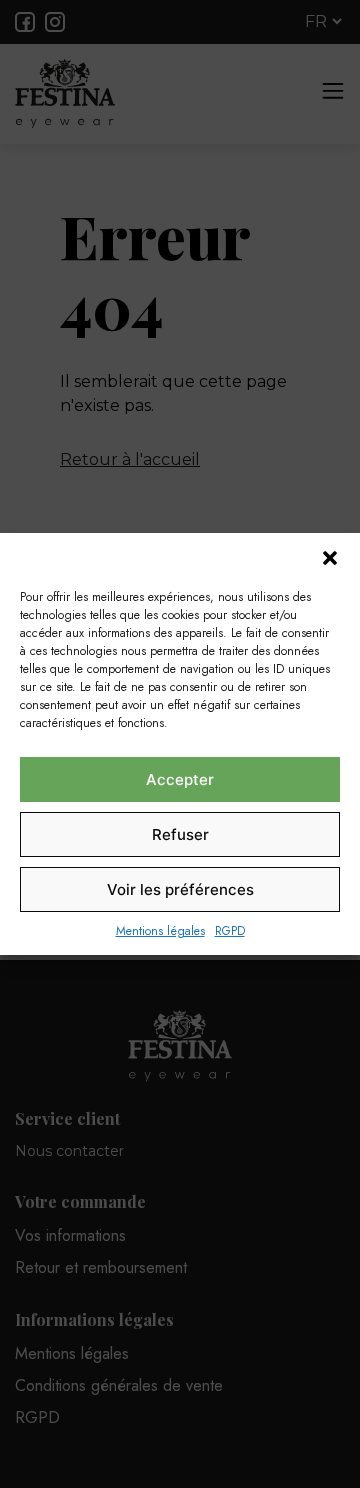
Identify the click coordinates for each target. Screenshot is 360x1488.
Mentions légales (160, 931)
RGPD (230, 931)
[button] (330, 558)
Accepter (180, 779)
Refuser (180, 834)
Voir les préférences (180, 889)
